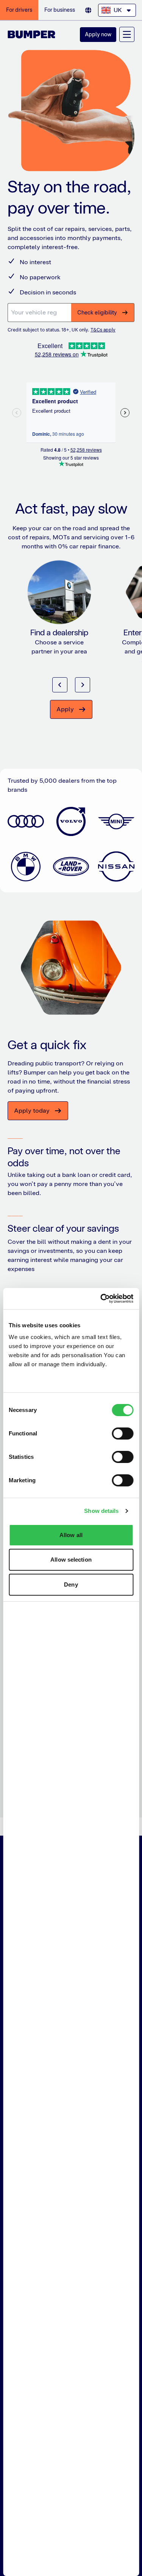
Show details (101, 1511)
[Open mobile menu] (127, 34)
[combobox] (117, 10)
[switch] (122, 1434)
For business (60, 10)
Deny (71, 1584)
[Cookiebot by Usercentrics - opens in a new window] (101, 1299)
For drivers (19, 10)
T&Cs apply (103, 330)
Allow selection (71, 1560)
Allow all (71, 1535)
